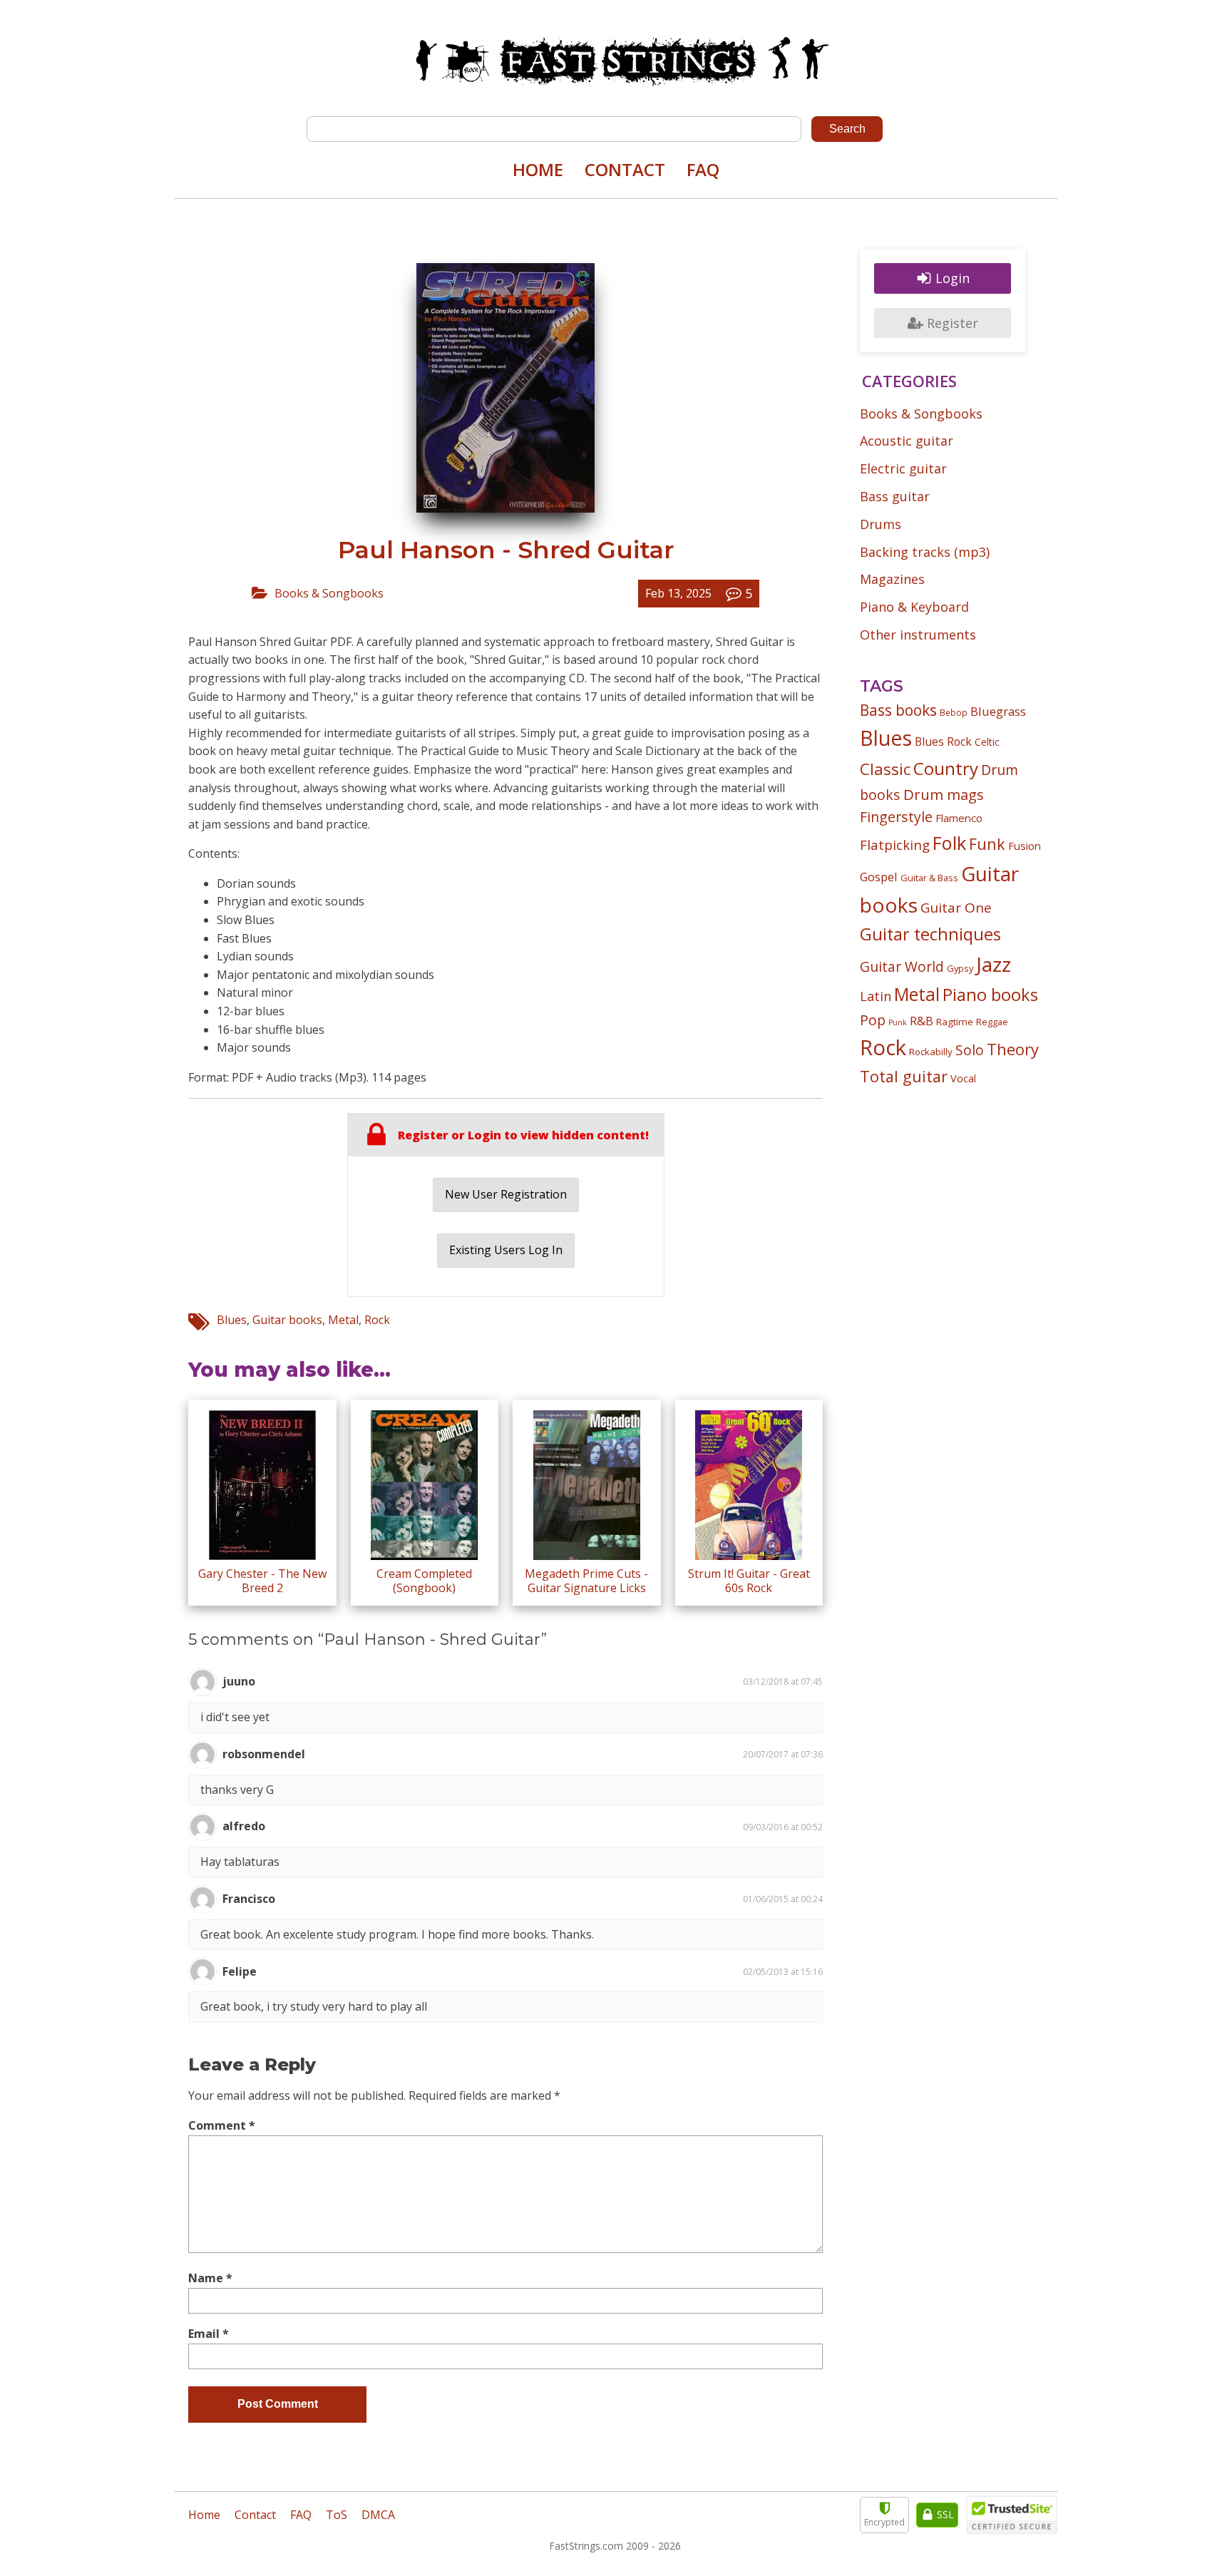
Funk (987, 844)
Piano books (990, 995)
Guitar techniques (930, 934)
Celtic (987, 742)
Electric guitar (903, 468)
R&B (922, 1021)
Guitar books (287, 1320)
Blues (232, 1320)
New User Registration (506, 1194)
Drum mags (944, 794)
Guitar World (902, 966)
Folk (949, 843)
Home (538, 169)
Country (946, 768)
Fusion (1025, 846)
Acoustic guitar (907, 441)
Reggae (992, 1022)
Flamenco (959, 818)
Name (210, 2278)
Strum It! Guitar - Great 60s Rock (749, 1580)
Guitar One (956, 908)
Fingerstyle (896, 817)
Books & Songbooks (329, 593)
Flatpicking (895, 845)
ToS (337, 2515)
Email (209, 2334)
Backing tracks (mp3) (925, 552)
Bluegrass (998, 711)
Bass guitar (895, 496)
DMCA (378, 2515)
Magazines (892, 579)
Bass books (898, 710)
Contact (625, 169)
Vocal (963, 1078)
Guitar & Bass (929, 878)
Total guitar (904, 1076)
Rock (377, 1320)
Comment (222, 2125)
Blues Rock (943, 742)
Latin (876, 996)
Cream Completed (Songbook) (424, 1580)
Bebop (954, 712)
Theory (1013, 1049)
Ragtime (955, 1022)
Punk (898, 1022)
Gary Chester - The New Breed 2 (262, 1580)
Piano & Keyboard (914, 607)
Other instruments (918, 635)
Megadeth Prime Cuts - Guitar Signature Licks (586, 1580)
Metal (343, 1320)
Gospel (879, 877)
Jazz (994, 964)
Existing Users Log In (506, 1250)
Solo (970, 1050)
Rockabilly (931, 1052)
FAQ (703, 169)
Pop (873, 1020)
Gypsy (960, 968)
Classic (885, 769)
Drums (881, 524)
